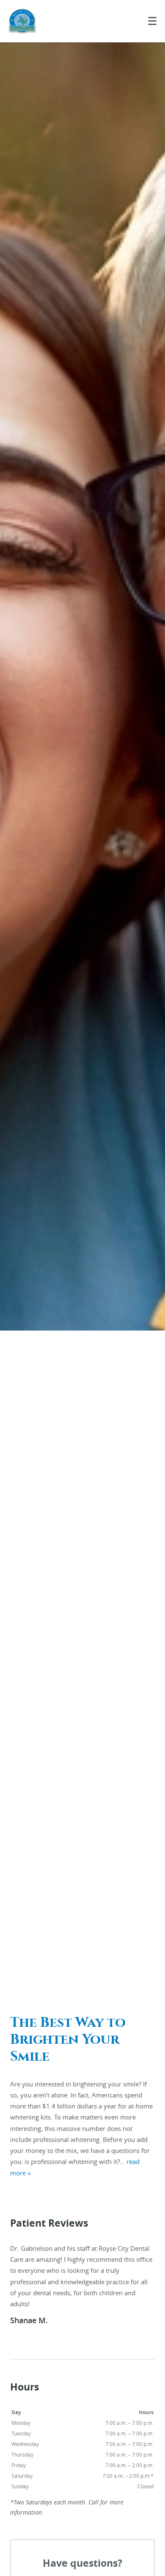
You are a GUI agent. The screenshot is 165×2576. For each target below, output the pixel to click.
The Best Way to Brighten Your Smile (68, 2039)
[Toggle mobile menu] (152, 21)
